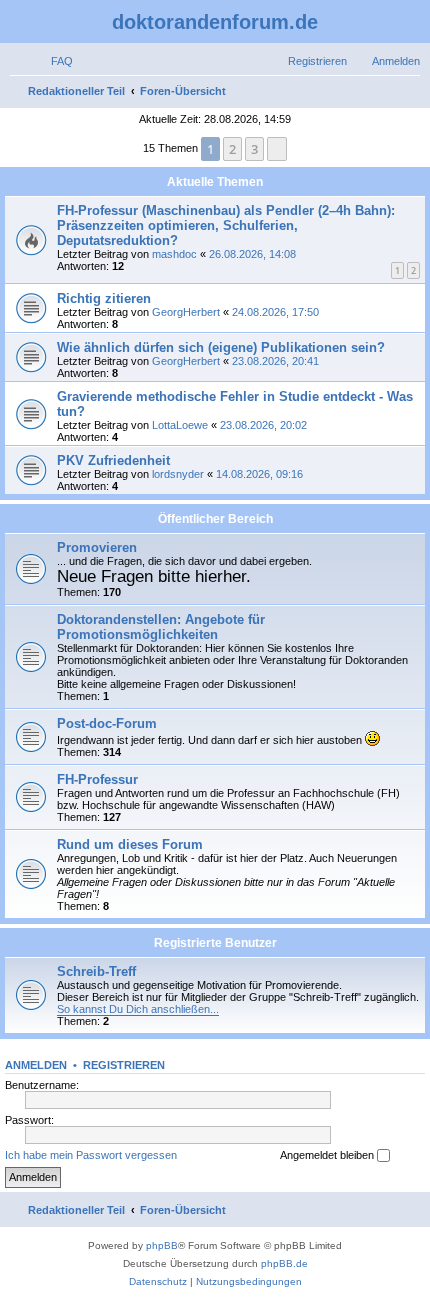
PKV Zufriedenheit (113, 460)
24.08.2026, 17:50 (275, 312)
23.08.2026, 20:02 (263, 425)
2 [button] (232, 149)
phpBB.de (284, 1263)
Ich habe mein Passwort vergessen (91, 1155)
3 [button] (254, 149)
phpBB (162, 1245)
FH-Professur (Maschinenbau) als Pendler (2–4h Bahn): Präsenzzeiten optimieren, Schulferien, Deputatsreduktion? (226, 225)
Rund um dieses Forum (130, 844)
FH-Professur (97, 779)
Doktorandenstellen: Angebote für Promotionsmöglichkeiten (161, 627)
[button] (277, 149)
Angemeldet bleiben (328, 1155)
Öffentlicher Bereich (215, 519)
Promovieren (97, 547)
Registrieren (124, 1065)
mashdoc (174, 254)
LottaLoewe (180, 425)
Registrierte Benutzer (215, 943)
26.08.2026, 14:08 (252, 254)
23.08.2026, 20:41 (275, 361)
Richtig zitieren (104, 298)
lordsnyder (178, 474)
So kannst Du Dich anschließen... (138, 1009)
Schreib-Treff (96, 971)
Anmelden (36, 1065)
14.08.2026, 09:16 (259, 474)
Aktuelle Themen (215, 182)
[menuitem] (53, 61)
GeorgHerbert (186, 312)
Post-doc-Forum (107, 723)
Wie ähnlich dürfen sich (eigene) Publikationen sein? (221, 347)
